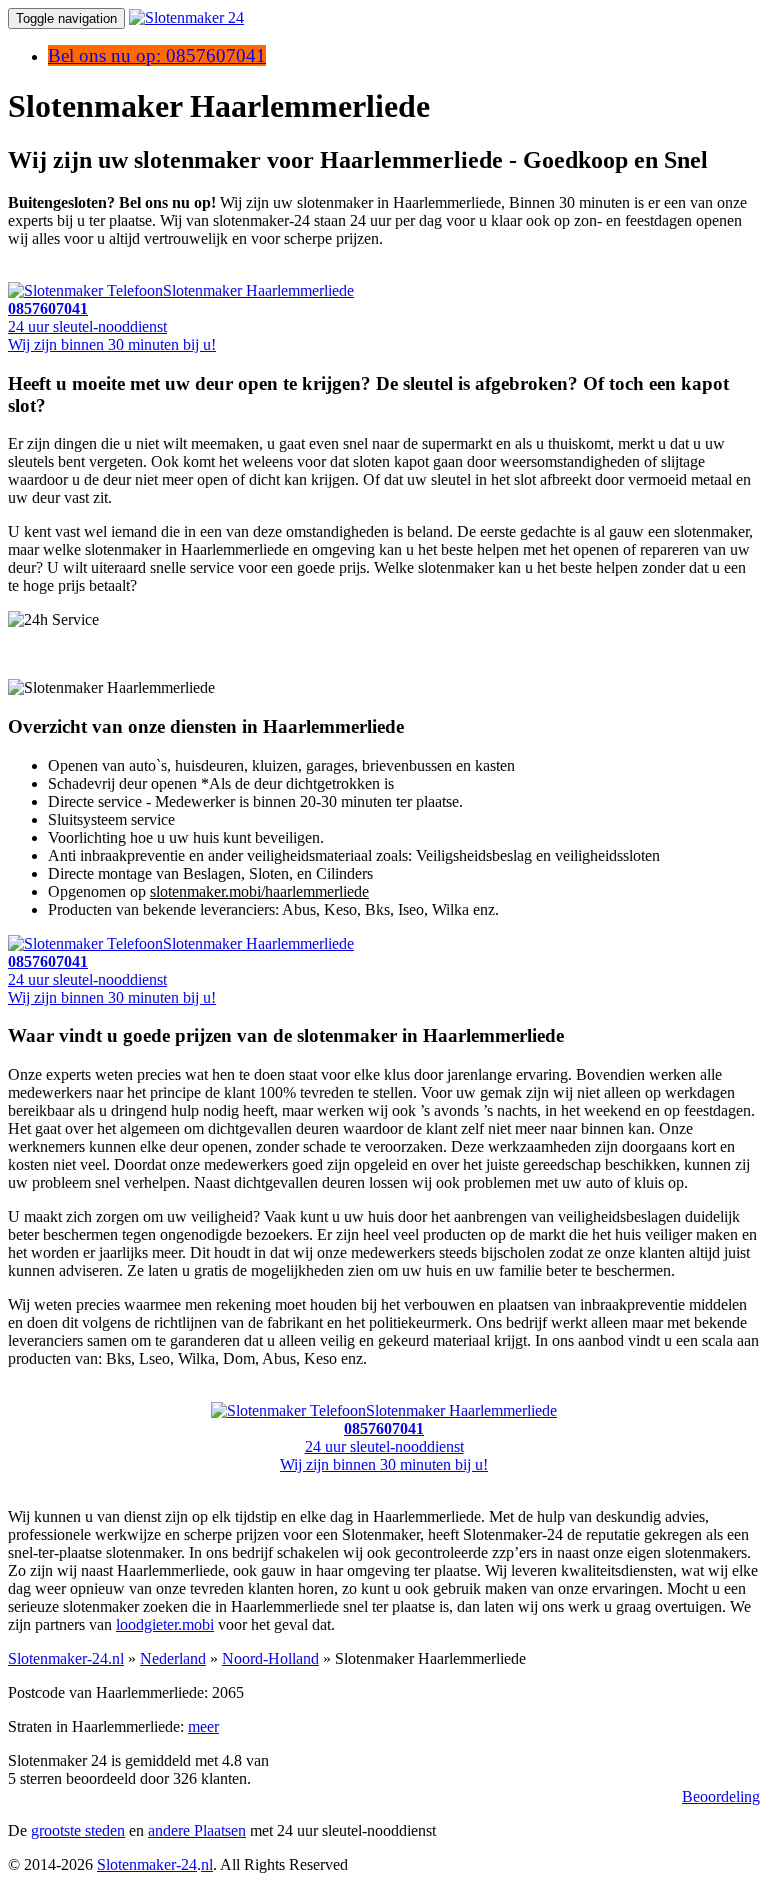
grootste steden (78, 1830)
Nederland (173, 1658)
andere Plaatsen (197, 1830)
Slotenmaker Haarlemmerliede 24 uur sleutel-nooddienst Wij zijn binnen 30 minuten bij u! (418, 1437)
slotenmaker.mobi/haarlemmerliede (259, 891)
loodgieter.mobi (165, 1624)
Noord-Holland (270, 1658)
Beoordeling (721, 1796)
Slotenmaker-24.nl (66, 1658)
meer (203, 1726)
